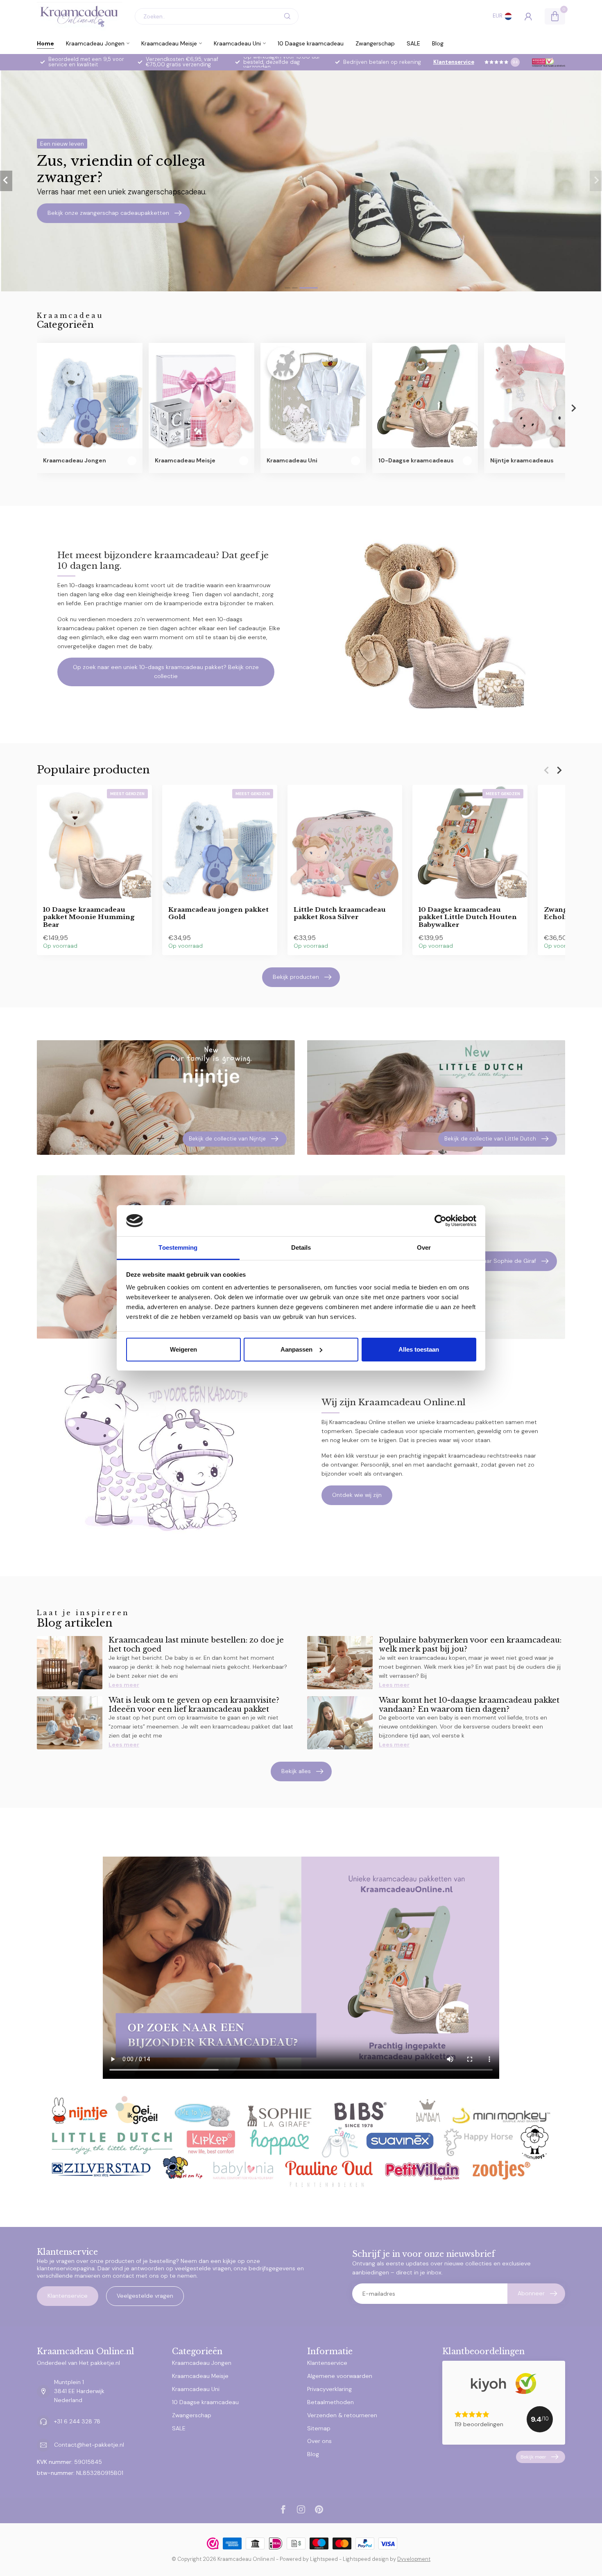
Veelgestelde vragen (145, 2296)
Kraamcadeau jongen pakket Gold (218, 913)
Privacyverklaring (329, 2389)
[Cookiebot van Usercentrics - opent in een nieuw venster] (440, 1221)
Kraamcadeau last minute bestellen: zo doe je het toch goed (196, 1644)
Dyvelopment (414, 2559)
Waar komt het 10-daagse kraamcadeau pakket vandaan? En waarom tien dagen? (469, 1705)
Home (45, 43)
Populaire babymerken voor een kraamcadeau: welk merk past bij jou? (470, 1644)
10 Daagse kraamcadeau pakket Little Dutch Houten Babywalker (468, 917)
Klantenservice (454, 62)
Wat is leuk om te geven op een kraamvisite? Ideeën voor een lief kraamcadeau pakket (194, 1705)
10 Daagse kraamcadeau (311, 43)
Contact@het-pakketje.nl (89, 2445)
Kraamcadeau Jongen (95, 43)
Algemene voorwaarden (340, 2376)
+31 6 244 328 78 (77, 2421)
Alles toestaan (419, 1349)
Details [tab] (301, 1247)
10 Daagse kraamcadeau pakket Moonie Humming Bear (89, 917)
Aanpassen (296, 1349)
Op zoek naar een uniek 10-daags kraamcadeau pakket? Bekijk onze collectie (166, 672)
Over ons (319, 2441)
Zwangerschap (375, 43)
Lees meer (124, 1685)
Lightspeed (324, 2559)
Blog (438, 43)
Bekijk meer (533, 2457)
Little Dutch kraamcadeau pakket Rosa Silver (340, 913)
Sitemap (319, 2428)
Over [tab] (424, 1247)
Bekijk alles (296, 1771)
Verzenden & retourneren (342, 2415)
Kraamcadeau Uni (237, 43)
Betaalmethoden (330, 2402)
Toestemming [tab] (178, 1247)
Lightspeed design (366, 2559)
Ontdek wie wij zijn (357, 1495)
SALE (413, 43)
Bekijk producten (296, 977)
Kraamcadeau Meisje (169, 43)
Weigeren (183, 1349)
